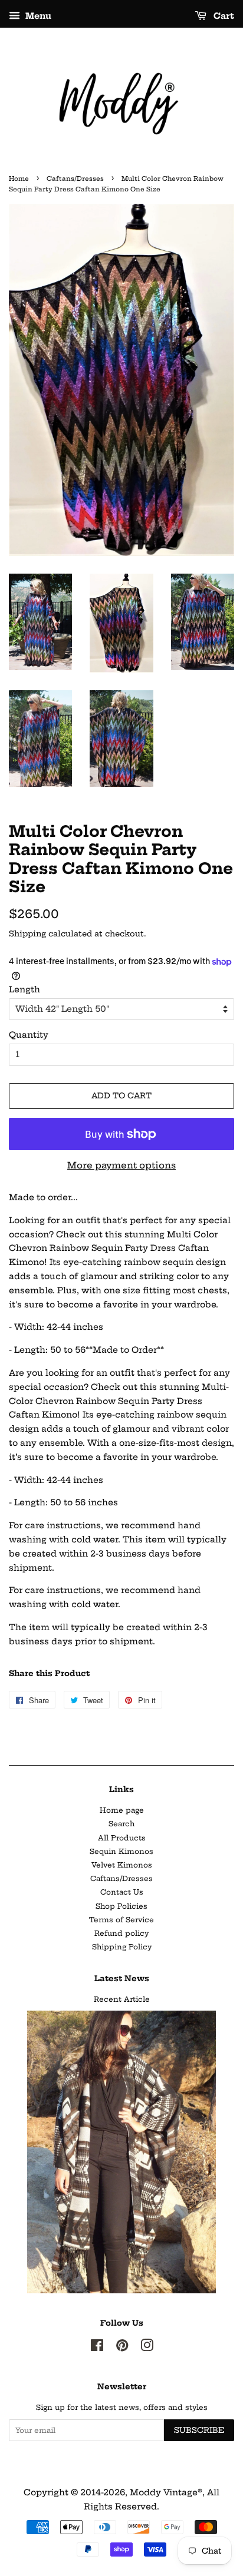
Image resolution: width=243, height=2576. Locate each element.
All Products (122, 1838)
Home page (122, 1810)
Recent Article (122, 1999)
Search (121, 1824)
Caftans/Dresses (75, 179)
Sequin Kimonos (121, 1851)
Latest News (122, 1978)
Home (19, 179)
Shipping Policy (122, 1947)
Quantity (29, 1035)
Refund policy (121, 1933)
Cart (223, 16)
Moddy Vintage (164, 2492)
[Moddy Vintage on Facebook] (97, 2348)
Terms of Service (121, 1920)
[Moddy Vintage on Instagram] (147, 2348)
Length (24, 989)
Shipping (27, 933)
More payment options (121, 1165)
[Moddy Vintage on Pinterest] (122, 2348)
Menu (37, 16)
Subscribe (199, 2430)
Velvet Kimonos (122, 1865)
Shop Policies (121, 1906)
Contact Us (122, 1892)
